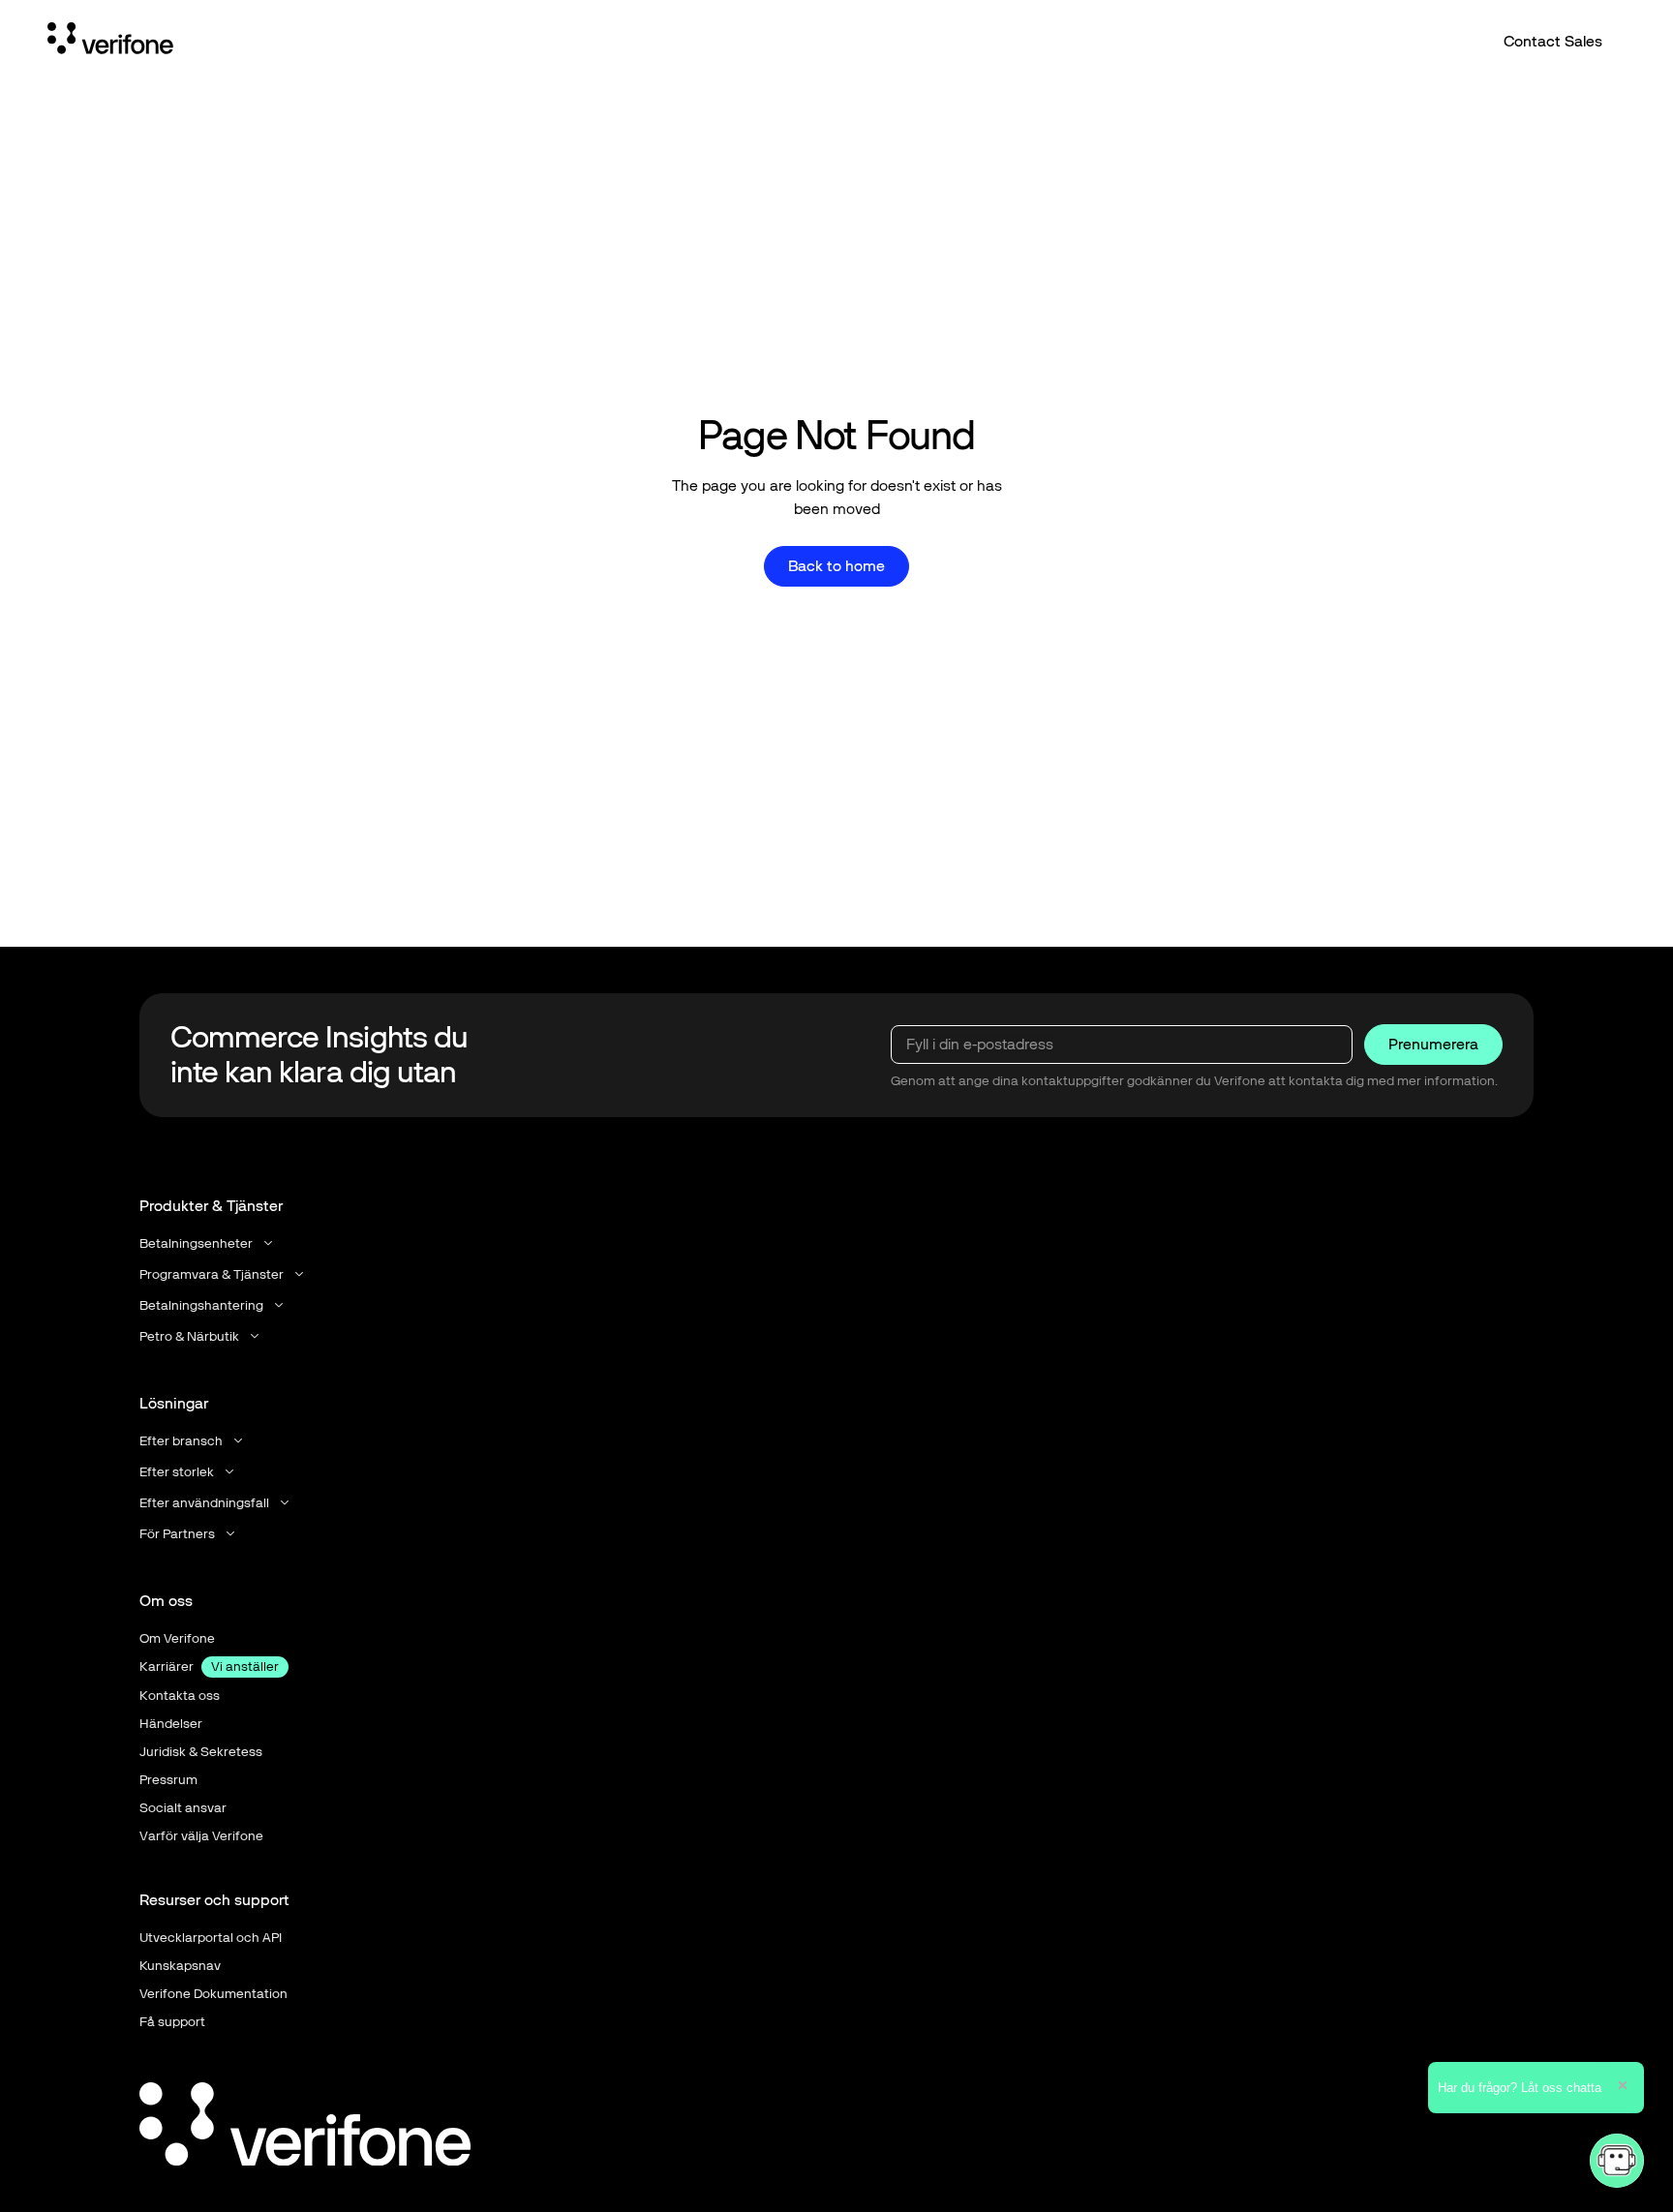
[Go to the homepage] (305, 2128)
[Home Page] (110, 42)
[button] (208, 1243)
